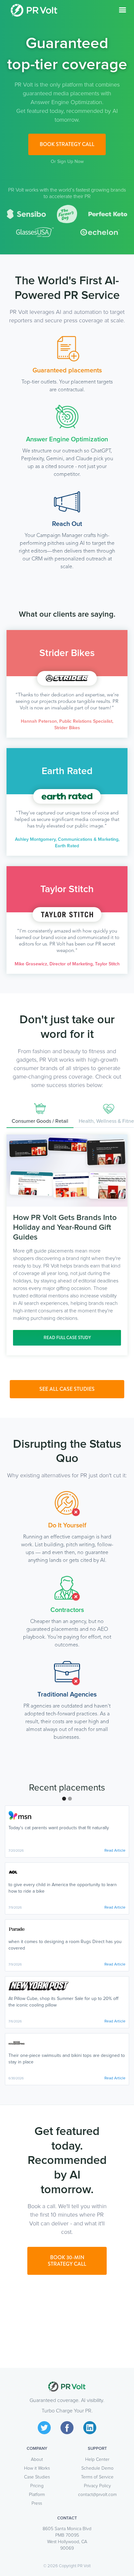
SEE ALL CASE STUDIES (67, 1389)
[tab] (40, 1114)
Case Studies (37, 2477)
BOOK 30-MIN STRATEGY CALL (67, 2261)
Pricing (37, 2486)
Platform (37, 2495)
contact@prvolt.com (97, 2495)
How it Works (37, 2468)
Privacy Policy (97, 2486)
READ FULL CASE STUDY (67, 1338)
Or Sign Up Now (67, 162)
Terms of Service (97, 2477)
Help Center (97, 2460)
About (37, 2460)
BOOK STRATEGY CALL (67, 144)
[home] (34, 10)
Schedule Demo (97, 2468)
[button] (123, 10)
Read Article (115, 1851)
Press (37, 2503)
